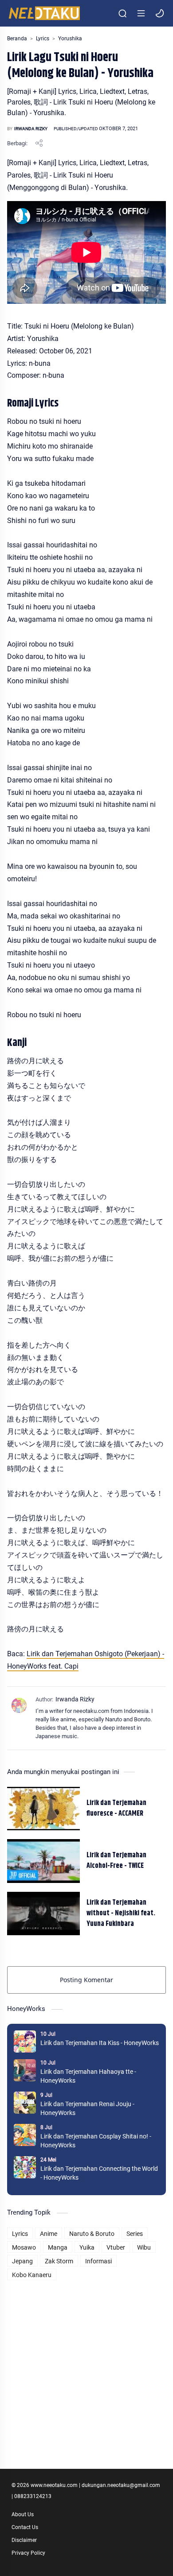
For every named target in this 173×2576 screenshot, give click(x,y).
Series (135, 2234)
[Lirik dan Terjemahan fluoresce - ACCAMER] (43, 1809)
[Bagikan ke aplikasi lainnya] (39, 143)
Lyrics (20, 2234)
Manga (58, 2247)
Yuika (87, 2247)
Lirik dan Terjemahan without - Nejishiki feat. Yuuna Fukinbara (121, 1914)
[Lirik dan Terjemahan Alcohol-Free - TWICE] (43, 1861)
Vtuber (116, 2247)
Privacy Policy (28, 2553)
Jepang (22, 2261)
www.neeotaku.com (54, 2485)
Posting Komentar (86, 1980)
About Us (23, 2514)
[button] (160, 13)
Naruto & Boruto (92, 2234)
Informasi (98, 2261)
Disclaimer (24, 2540)
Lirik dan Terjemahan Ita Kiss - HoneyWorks (100, 2043)
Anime (49, 2234)
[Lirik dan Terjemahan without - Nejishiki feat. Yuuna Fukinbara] (43, 1914)
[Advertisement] (86, 2369)
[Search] (122, 13)
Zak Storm (59, 2261)
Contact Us (25, 2527)
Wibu (144, 2247)
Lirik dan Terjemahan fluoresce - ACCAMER (116, 1809)
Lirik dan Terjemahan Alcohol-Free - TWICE (116, 1861)
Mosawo (24, 2247)
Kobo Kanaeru (32, 2275)
